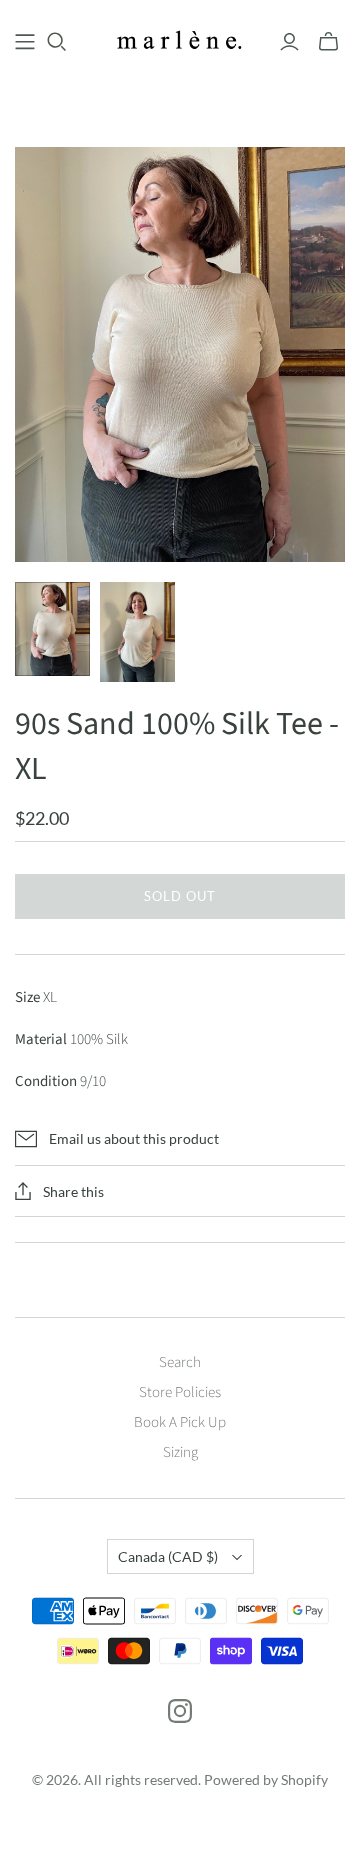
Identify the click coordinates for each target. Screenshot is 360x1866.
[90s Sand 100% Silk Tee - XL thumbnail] (52, 629)
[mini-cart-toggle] (328, 42)
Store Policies (180, 1392)
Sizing (180, 1452)
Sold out (180, 896)
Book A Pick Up (180, 1422)
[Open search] (57, 42)
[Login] (289, 42)
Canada (168, 1556)
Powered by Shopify (266, 1779)
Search (180, 1362)
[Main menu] (25, 42)
